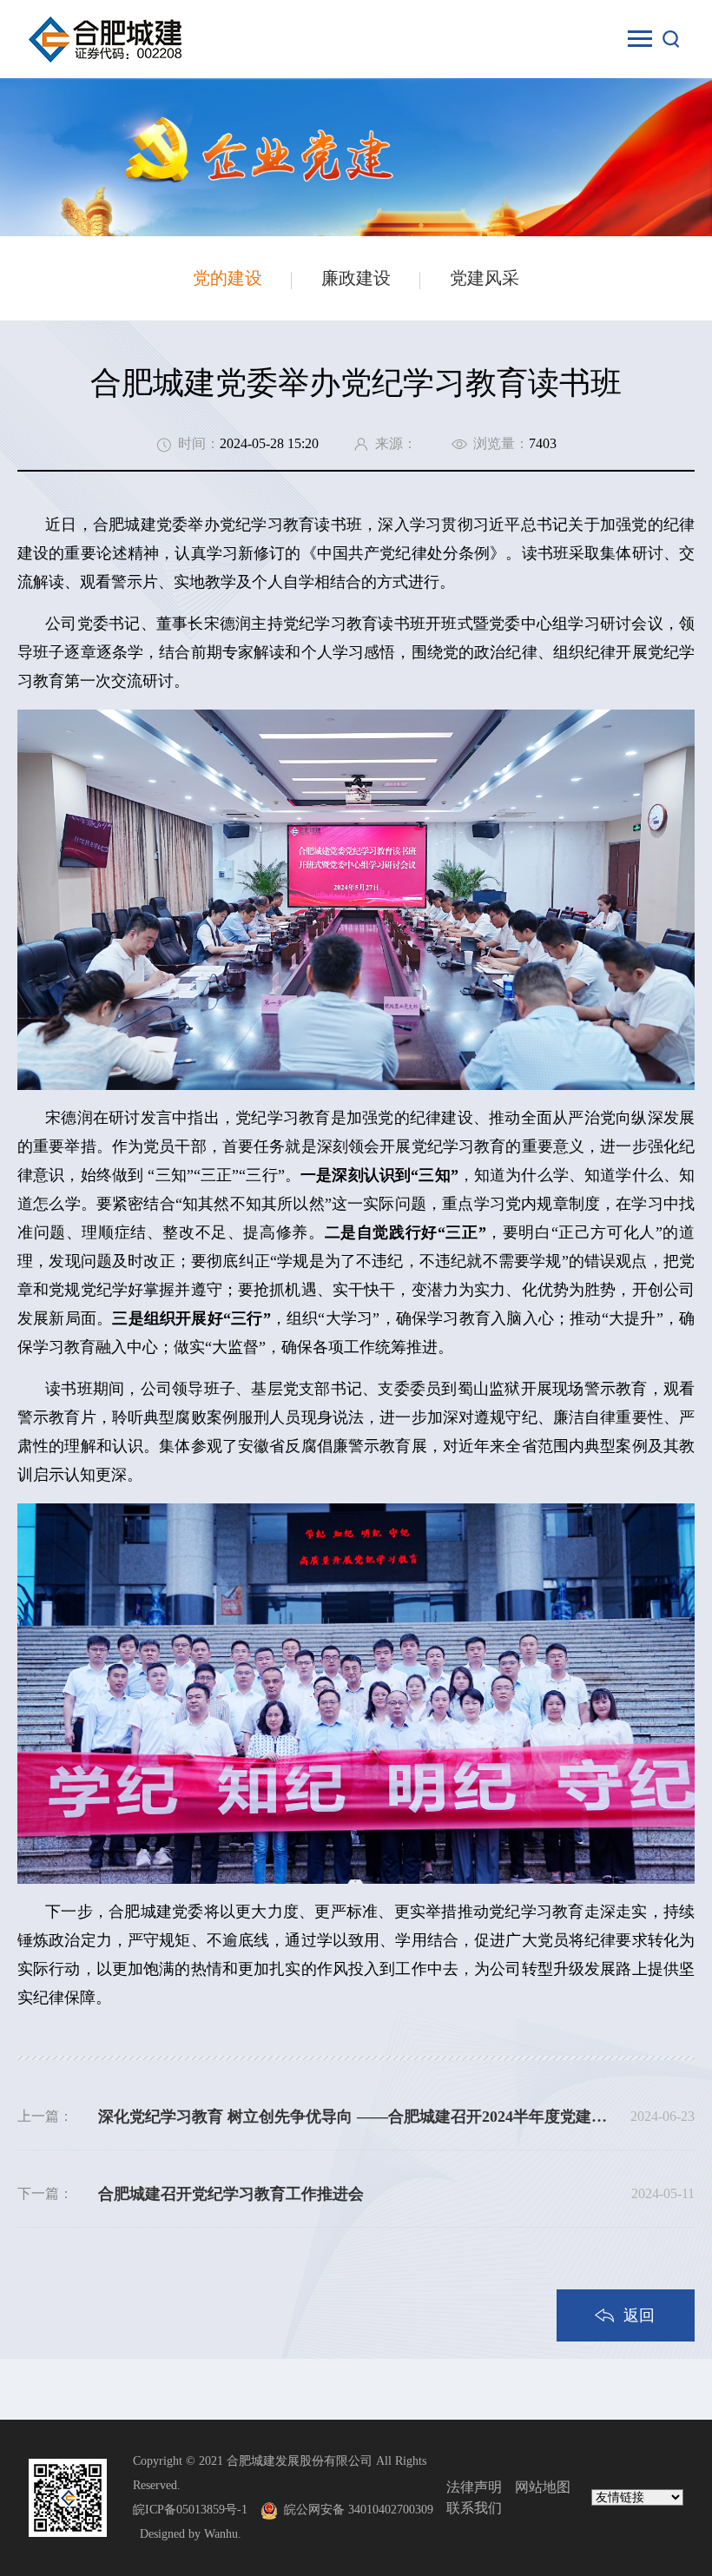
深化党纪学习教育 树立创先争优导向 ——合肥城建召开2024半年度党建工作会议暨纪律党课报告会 (356, 2117)
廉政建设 (356, 278)
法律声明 (474, 2487)
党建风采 (485, 278)
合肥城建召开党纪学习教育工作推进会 (231, 2194)
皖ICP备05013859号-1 (190, 2510)
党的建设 (227, 278)
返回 (639, 2315)
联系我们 (474, 2508)
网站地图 (543, 2487)
